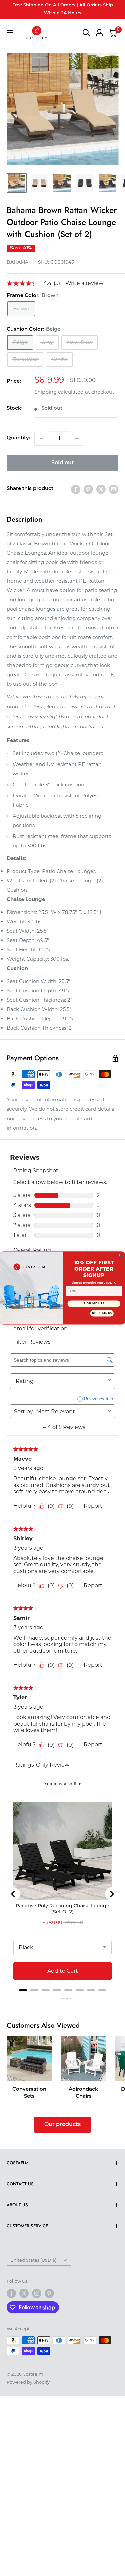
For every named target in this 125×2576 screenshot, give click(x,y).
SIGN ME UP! (94, 1303)
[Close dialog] (122, 1255)
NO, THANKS (102, 1313)
